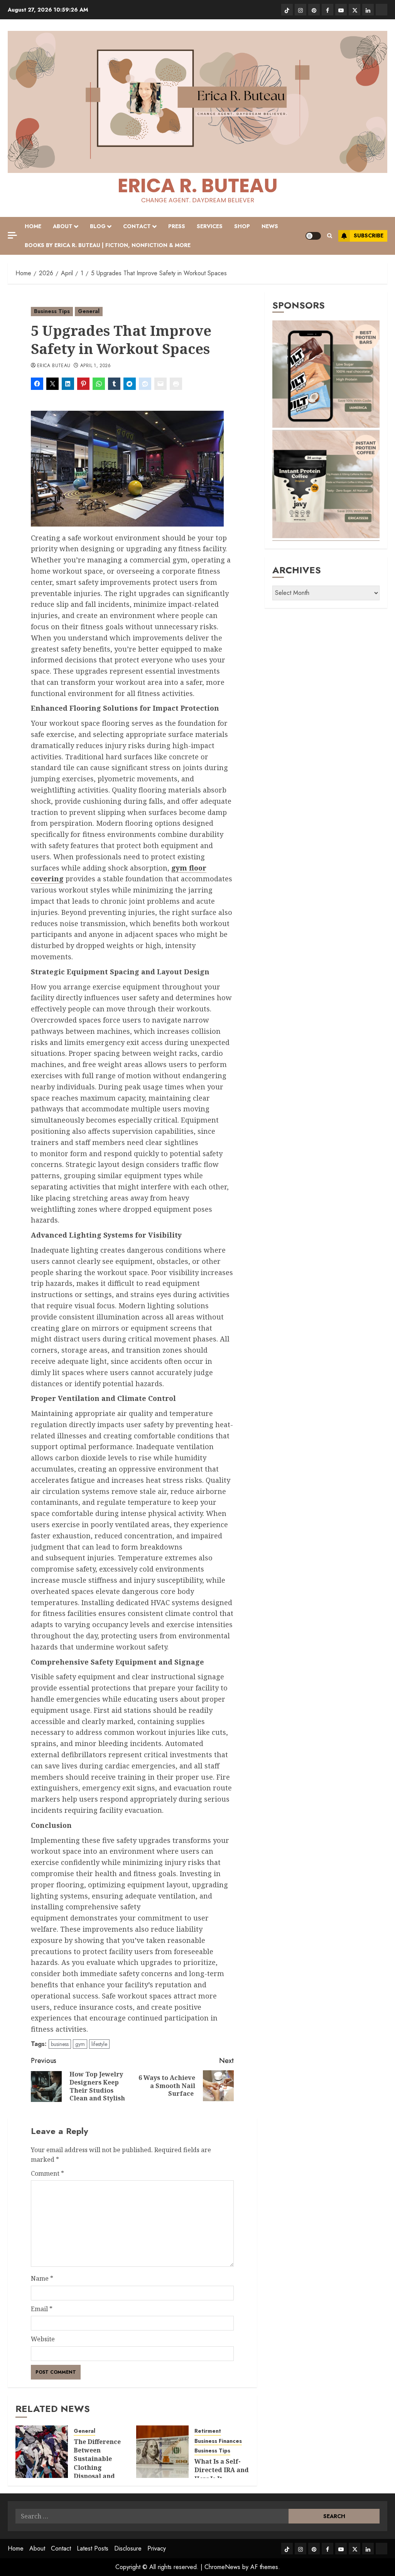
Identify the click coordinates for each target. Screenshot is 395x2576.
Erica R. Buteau (198, 185)
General (89, 311)
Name (42, 2278)
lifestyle (99, 2044)
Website (43, 2339)
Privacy (157, 2548)
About (63, 226)
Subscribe (369, 235)
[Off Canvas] (12, 235)
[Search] (330, 236)
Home (33, 226)
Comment (47, 2173)
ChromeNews (222, 2567)
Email (42, 2309)
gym (80, 2044)
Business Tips (52, 311)
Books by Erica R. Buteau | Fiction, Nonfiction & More (108, 245)
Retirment (208, 2431)
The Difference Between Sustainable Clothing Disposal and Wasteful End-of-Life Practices (101, 2468)
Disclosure (128, 2548)
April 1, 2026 (96, 366)
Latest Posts (93, 2548)
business (60, 2044)
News (270, 226)
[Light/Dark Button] (313, 236)
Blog (98, 226)
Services (210, 226)
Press (177, 226)
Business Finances (218, 2441)
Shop (242, 226)
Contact (137, 226)
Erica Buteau (54, 366)
